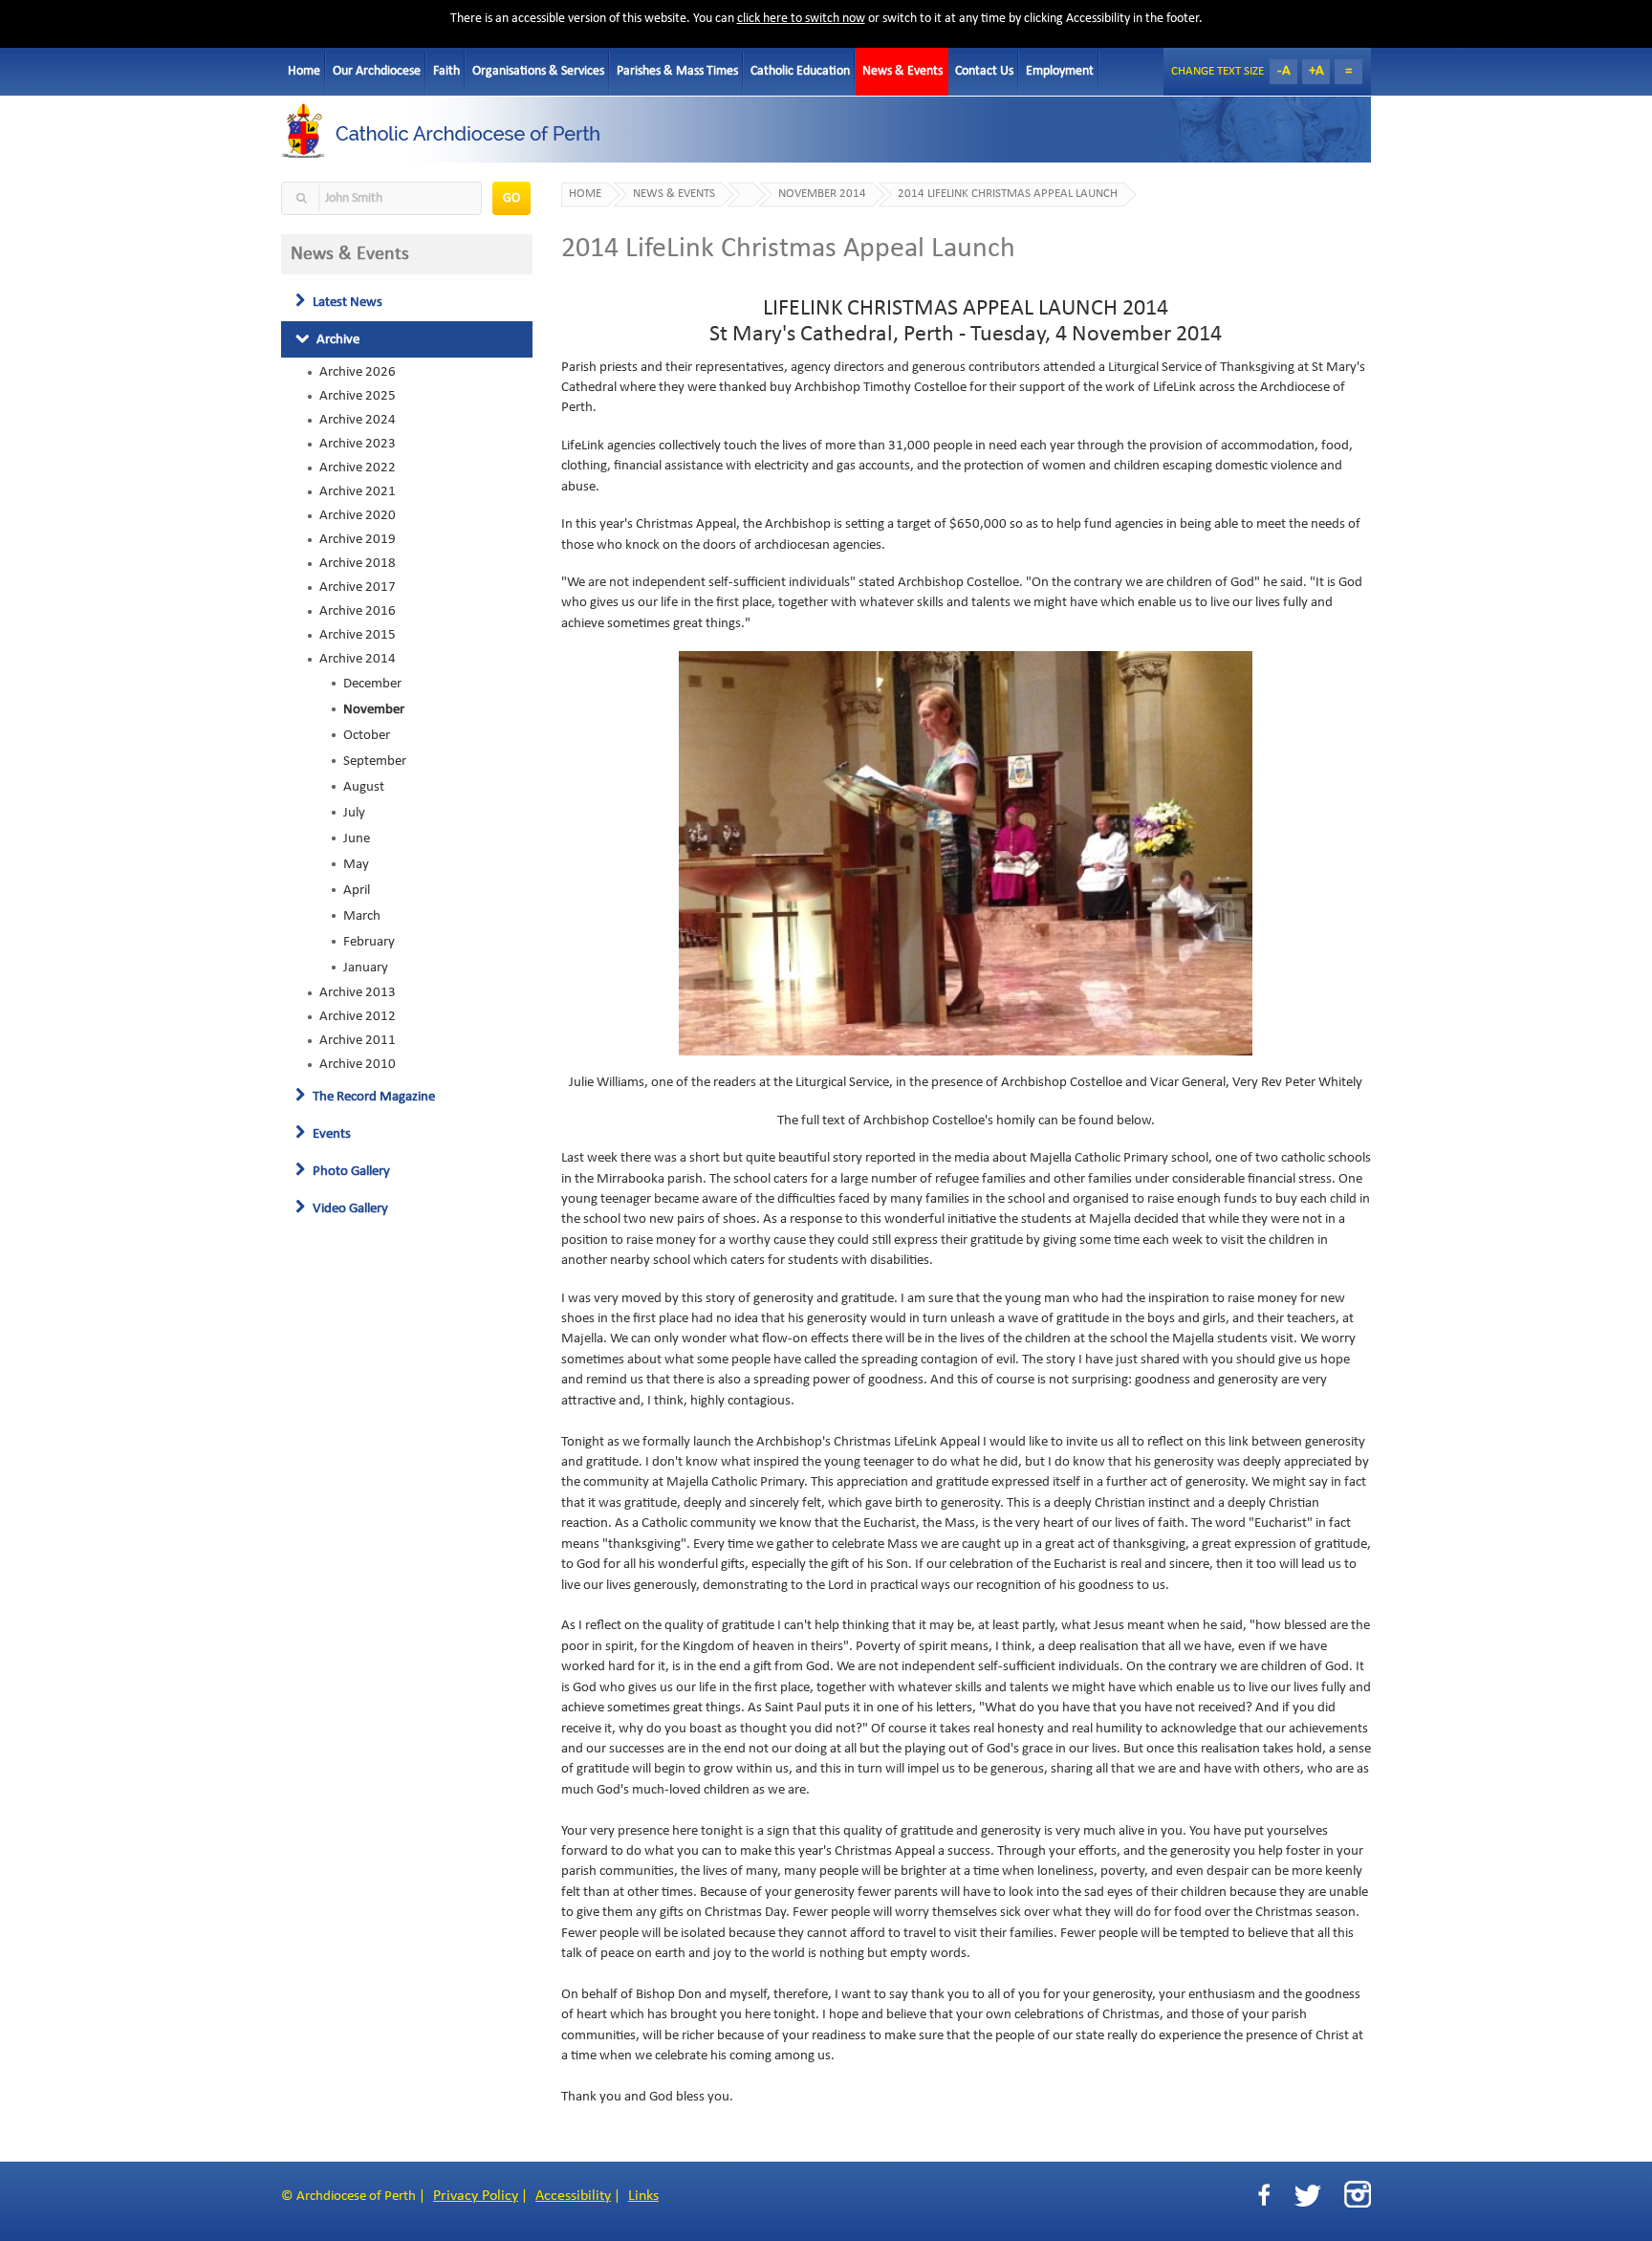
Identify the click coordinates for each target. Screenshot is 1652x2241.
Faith (446, 71)
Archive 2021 (358, 491)
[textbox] (381, 198)
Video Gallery (349, 1208)
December (372, 684)
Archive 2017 (358, 587)
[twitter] (1307, 2196)
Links (643, 2196)
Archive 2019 (358, 539)
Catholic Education (800, 71)
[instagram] (1358, 2194)
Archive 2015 (358, 635)
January (366, 968)
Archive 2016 (358, 611)
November (374, 709)
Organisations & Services (538, 71)
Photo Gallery (350, 1171)
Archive (337, 339)
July (354, 813)
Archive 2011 (358, 1040)
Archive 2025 (358, 396)
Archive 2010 (358, 1064)
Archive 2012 (358, 1016)
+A (1316, 71)
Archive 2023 (358, 444)
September (375, 761)
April (357, 890)
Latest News (346, 302)
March (362, 916)
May (356, 864)
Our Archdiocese (377, 71)
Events (330, 1134)
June (357, 838)
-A (1284, 71)
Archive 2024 (358, 420)
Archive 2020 (358, 515)
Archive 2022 (358, 468)
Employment (1060, 71)
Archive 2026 (358, 372)
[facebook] (1264, 2196)
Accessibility (573, 2196)
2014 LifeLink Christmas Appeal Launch (1008, 194)
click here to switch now (801, 19)
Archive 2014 (358, 659)
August (364, 787)
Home (304, 71)
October (367, 735)
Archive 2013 (358, 992)
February (369, 942)
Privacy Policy (476, 2196)
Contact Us (984, 71)
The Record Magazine (372, 1097)
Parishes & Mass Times (677, 71)
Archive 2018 (358, 563)
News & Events (902, 71)
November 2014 (822, 194)
